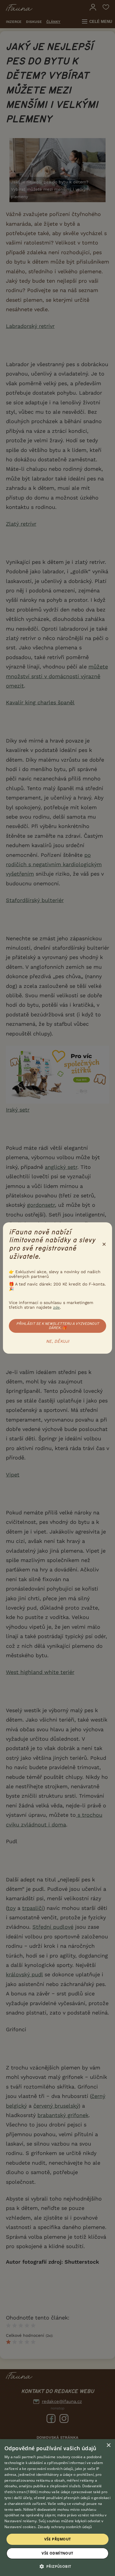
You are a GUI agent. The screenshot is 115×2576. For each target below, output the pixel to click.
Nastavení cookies (20, 2527)
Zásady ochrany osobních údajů (65, 2527)
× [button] (108, 2445)
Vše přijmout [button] (58, 2539)
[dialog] (57, 2508)
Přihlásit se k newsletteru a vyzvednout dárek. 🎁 (58, 1326)
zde (56, 1307)
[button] (58, 2566)
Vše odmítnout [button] (57, 2553)
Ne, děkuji (58, 1342)
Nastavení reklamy (20, 2521)
